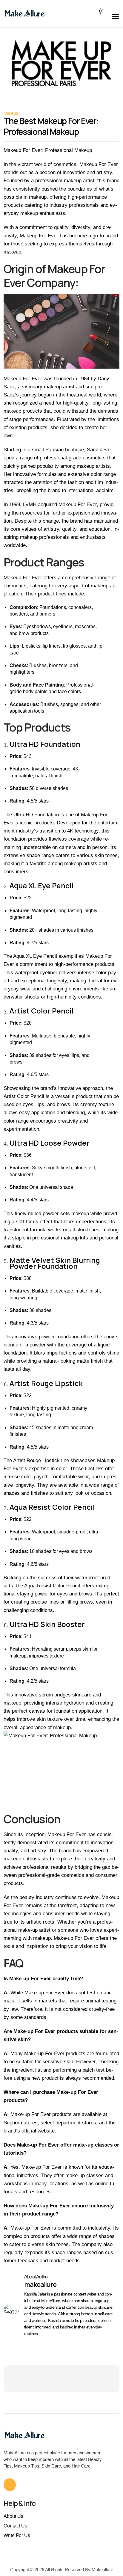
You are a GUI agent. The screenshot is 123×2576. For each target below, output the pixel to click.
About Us (13, 2516)
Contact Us (15, 2526)
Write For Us (17, 2535)
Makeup (11, 113)
